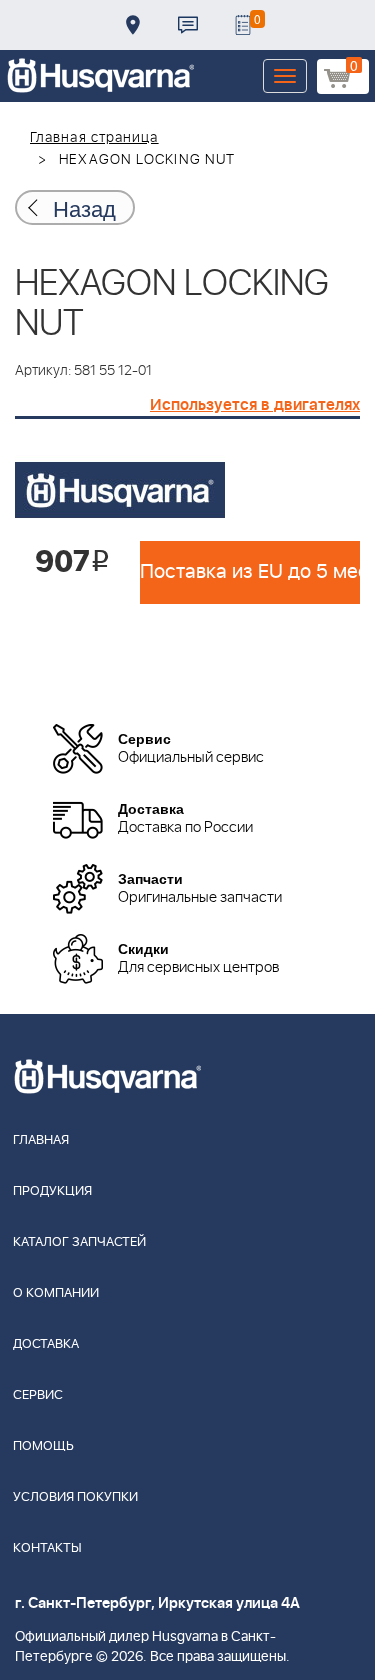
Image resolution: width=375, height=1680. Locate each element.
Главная (41, 1140)
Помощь (43, 1446)
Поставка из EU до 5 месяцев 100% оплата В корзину (250, 572)
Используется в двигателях (255, 405)
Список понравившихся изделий (243, 25)
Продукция (52, 1191)
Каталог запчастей (79, 1242)
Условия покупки (75, 1497)
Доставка (133, 25)
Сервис (38, 1395)
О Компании (56, 1293)
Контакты (188, 25)
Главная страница (94, 138)
